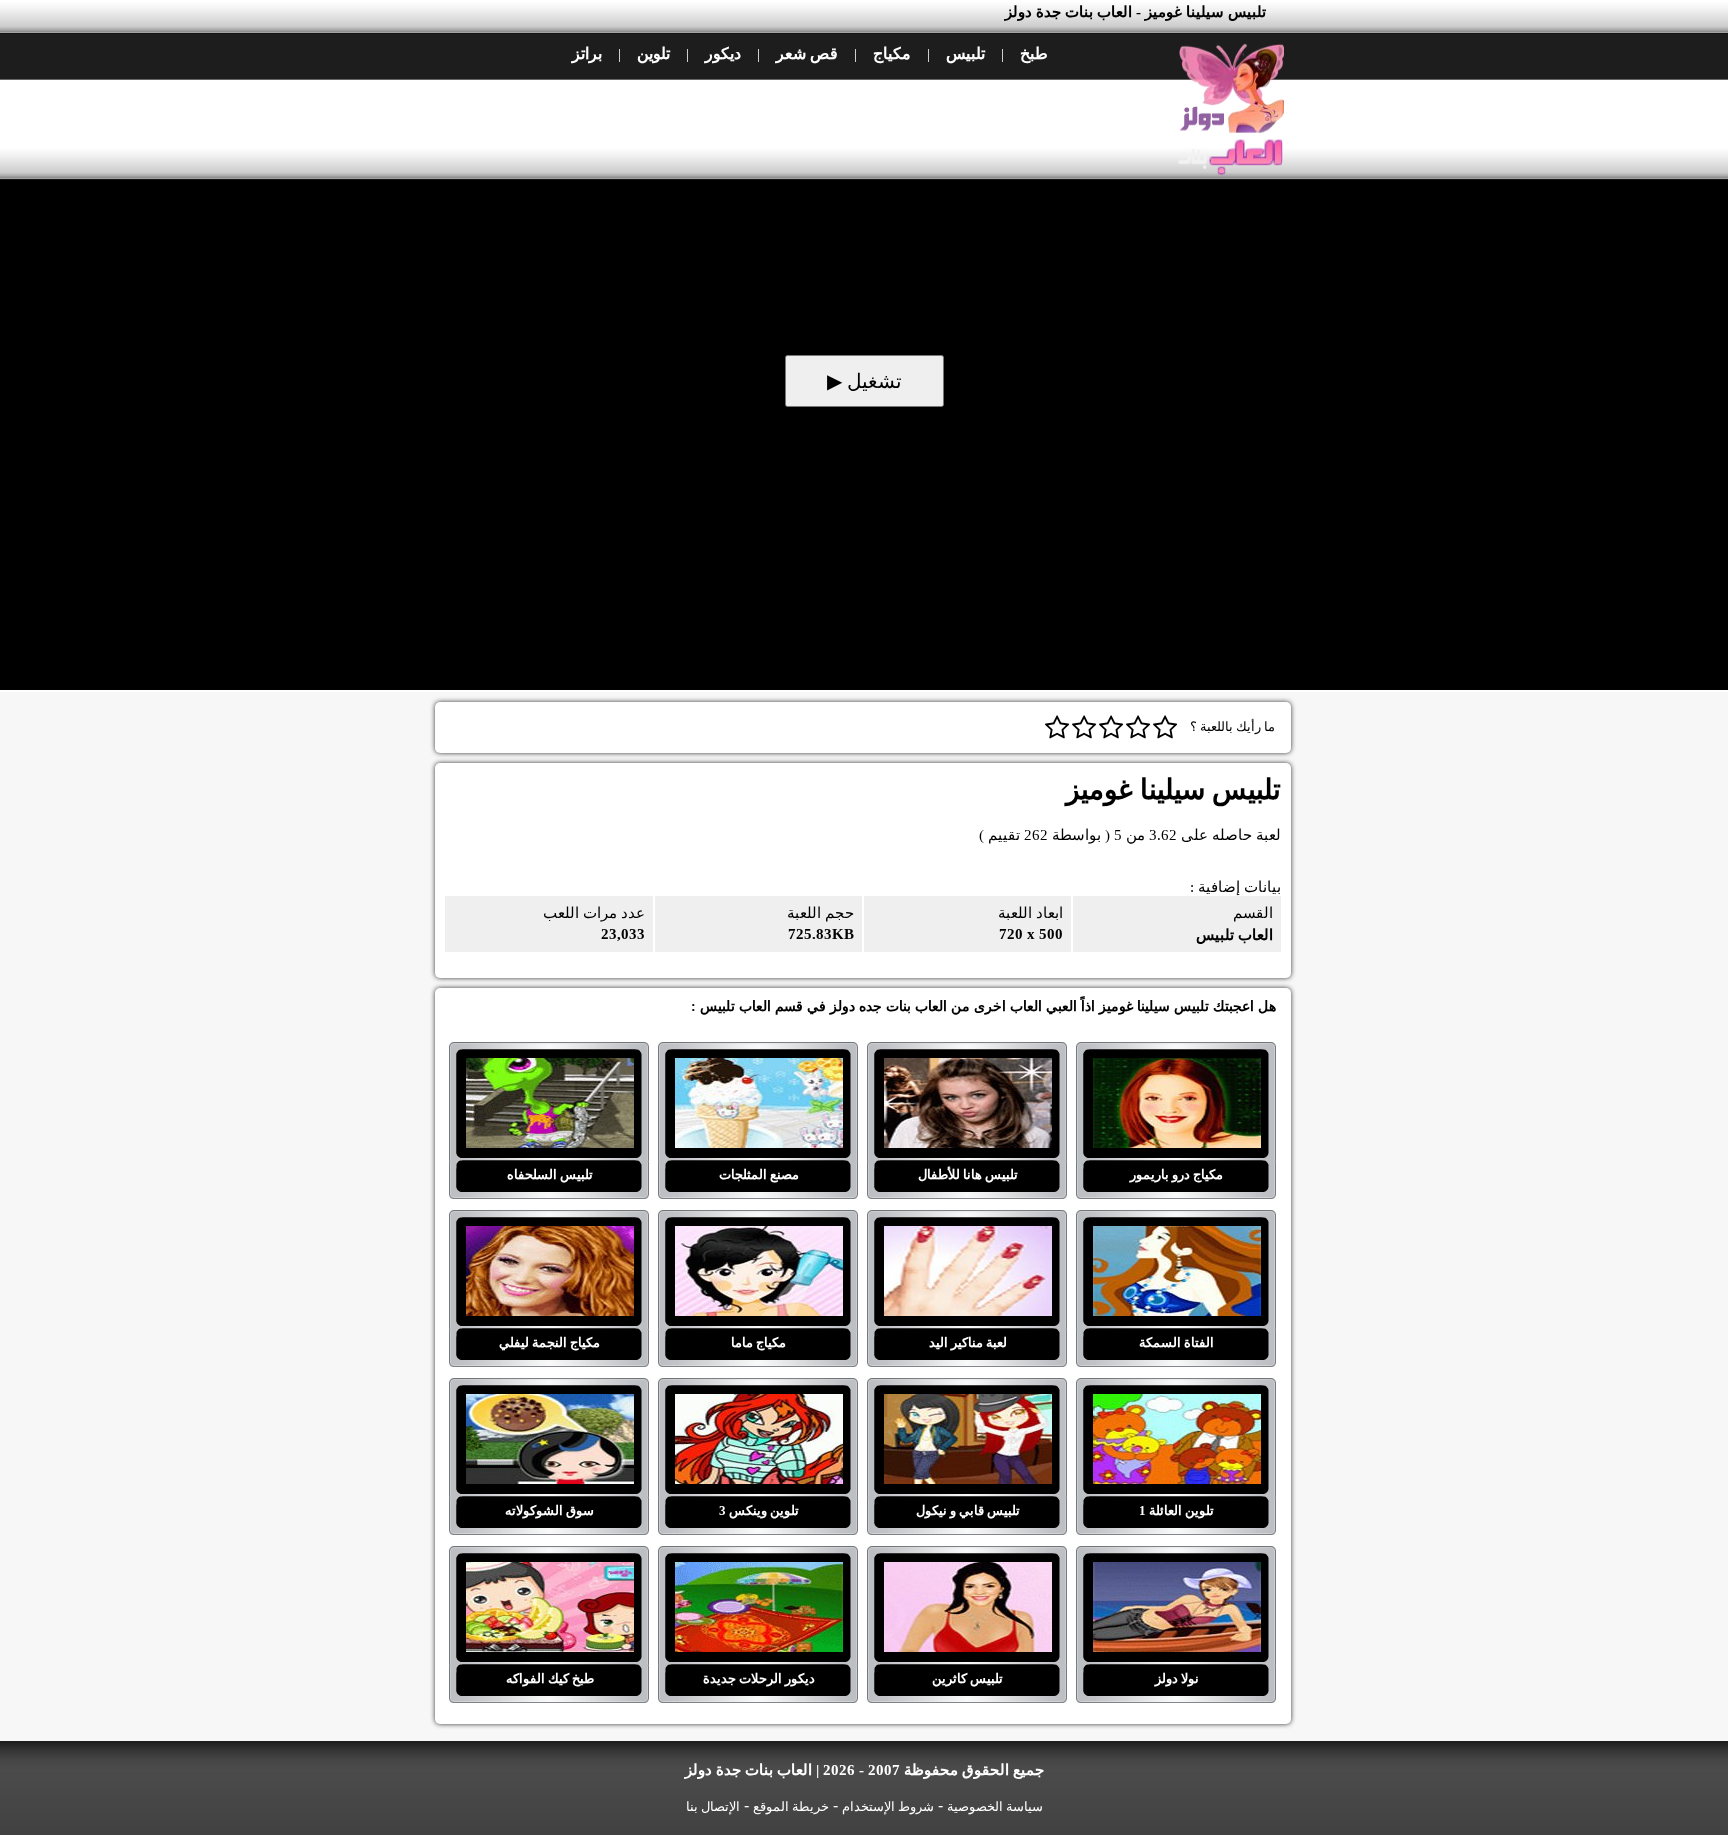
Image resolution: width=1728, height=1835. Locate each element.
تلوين (653, 53)
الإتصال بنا (713, 1806)
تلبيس (965, 53)
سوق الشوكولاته (549, 1406)
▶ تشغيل (864, 381)
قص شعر (807, 53)
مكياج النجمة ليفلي (549, 1238)
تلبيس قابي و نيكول (967, 1406)
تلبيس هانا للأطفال (967, 1070)
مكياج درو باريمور (1176, 1070)
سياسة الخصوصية (995, 1806)
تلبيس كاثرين (967, 1574)
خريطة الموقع (791, 1806)
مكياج (892, 53)
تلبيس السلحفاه (549, 1070)
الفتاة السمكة (1176, 1238)
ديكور (723, 53)
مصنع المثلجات (758, 1070)
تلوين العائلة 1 (1176, 1406)
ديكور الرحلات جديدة (758, 1574)
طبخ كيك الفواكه (549, 1574)
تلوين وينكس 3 (758, 1406)
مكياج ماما (758, 1238)
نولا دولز (1176, 1574)
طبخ (1034, 53)
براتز (587, 53)
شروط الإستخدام (888, 1806)
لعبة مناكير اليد (967, 1238)
